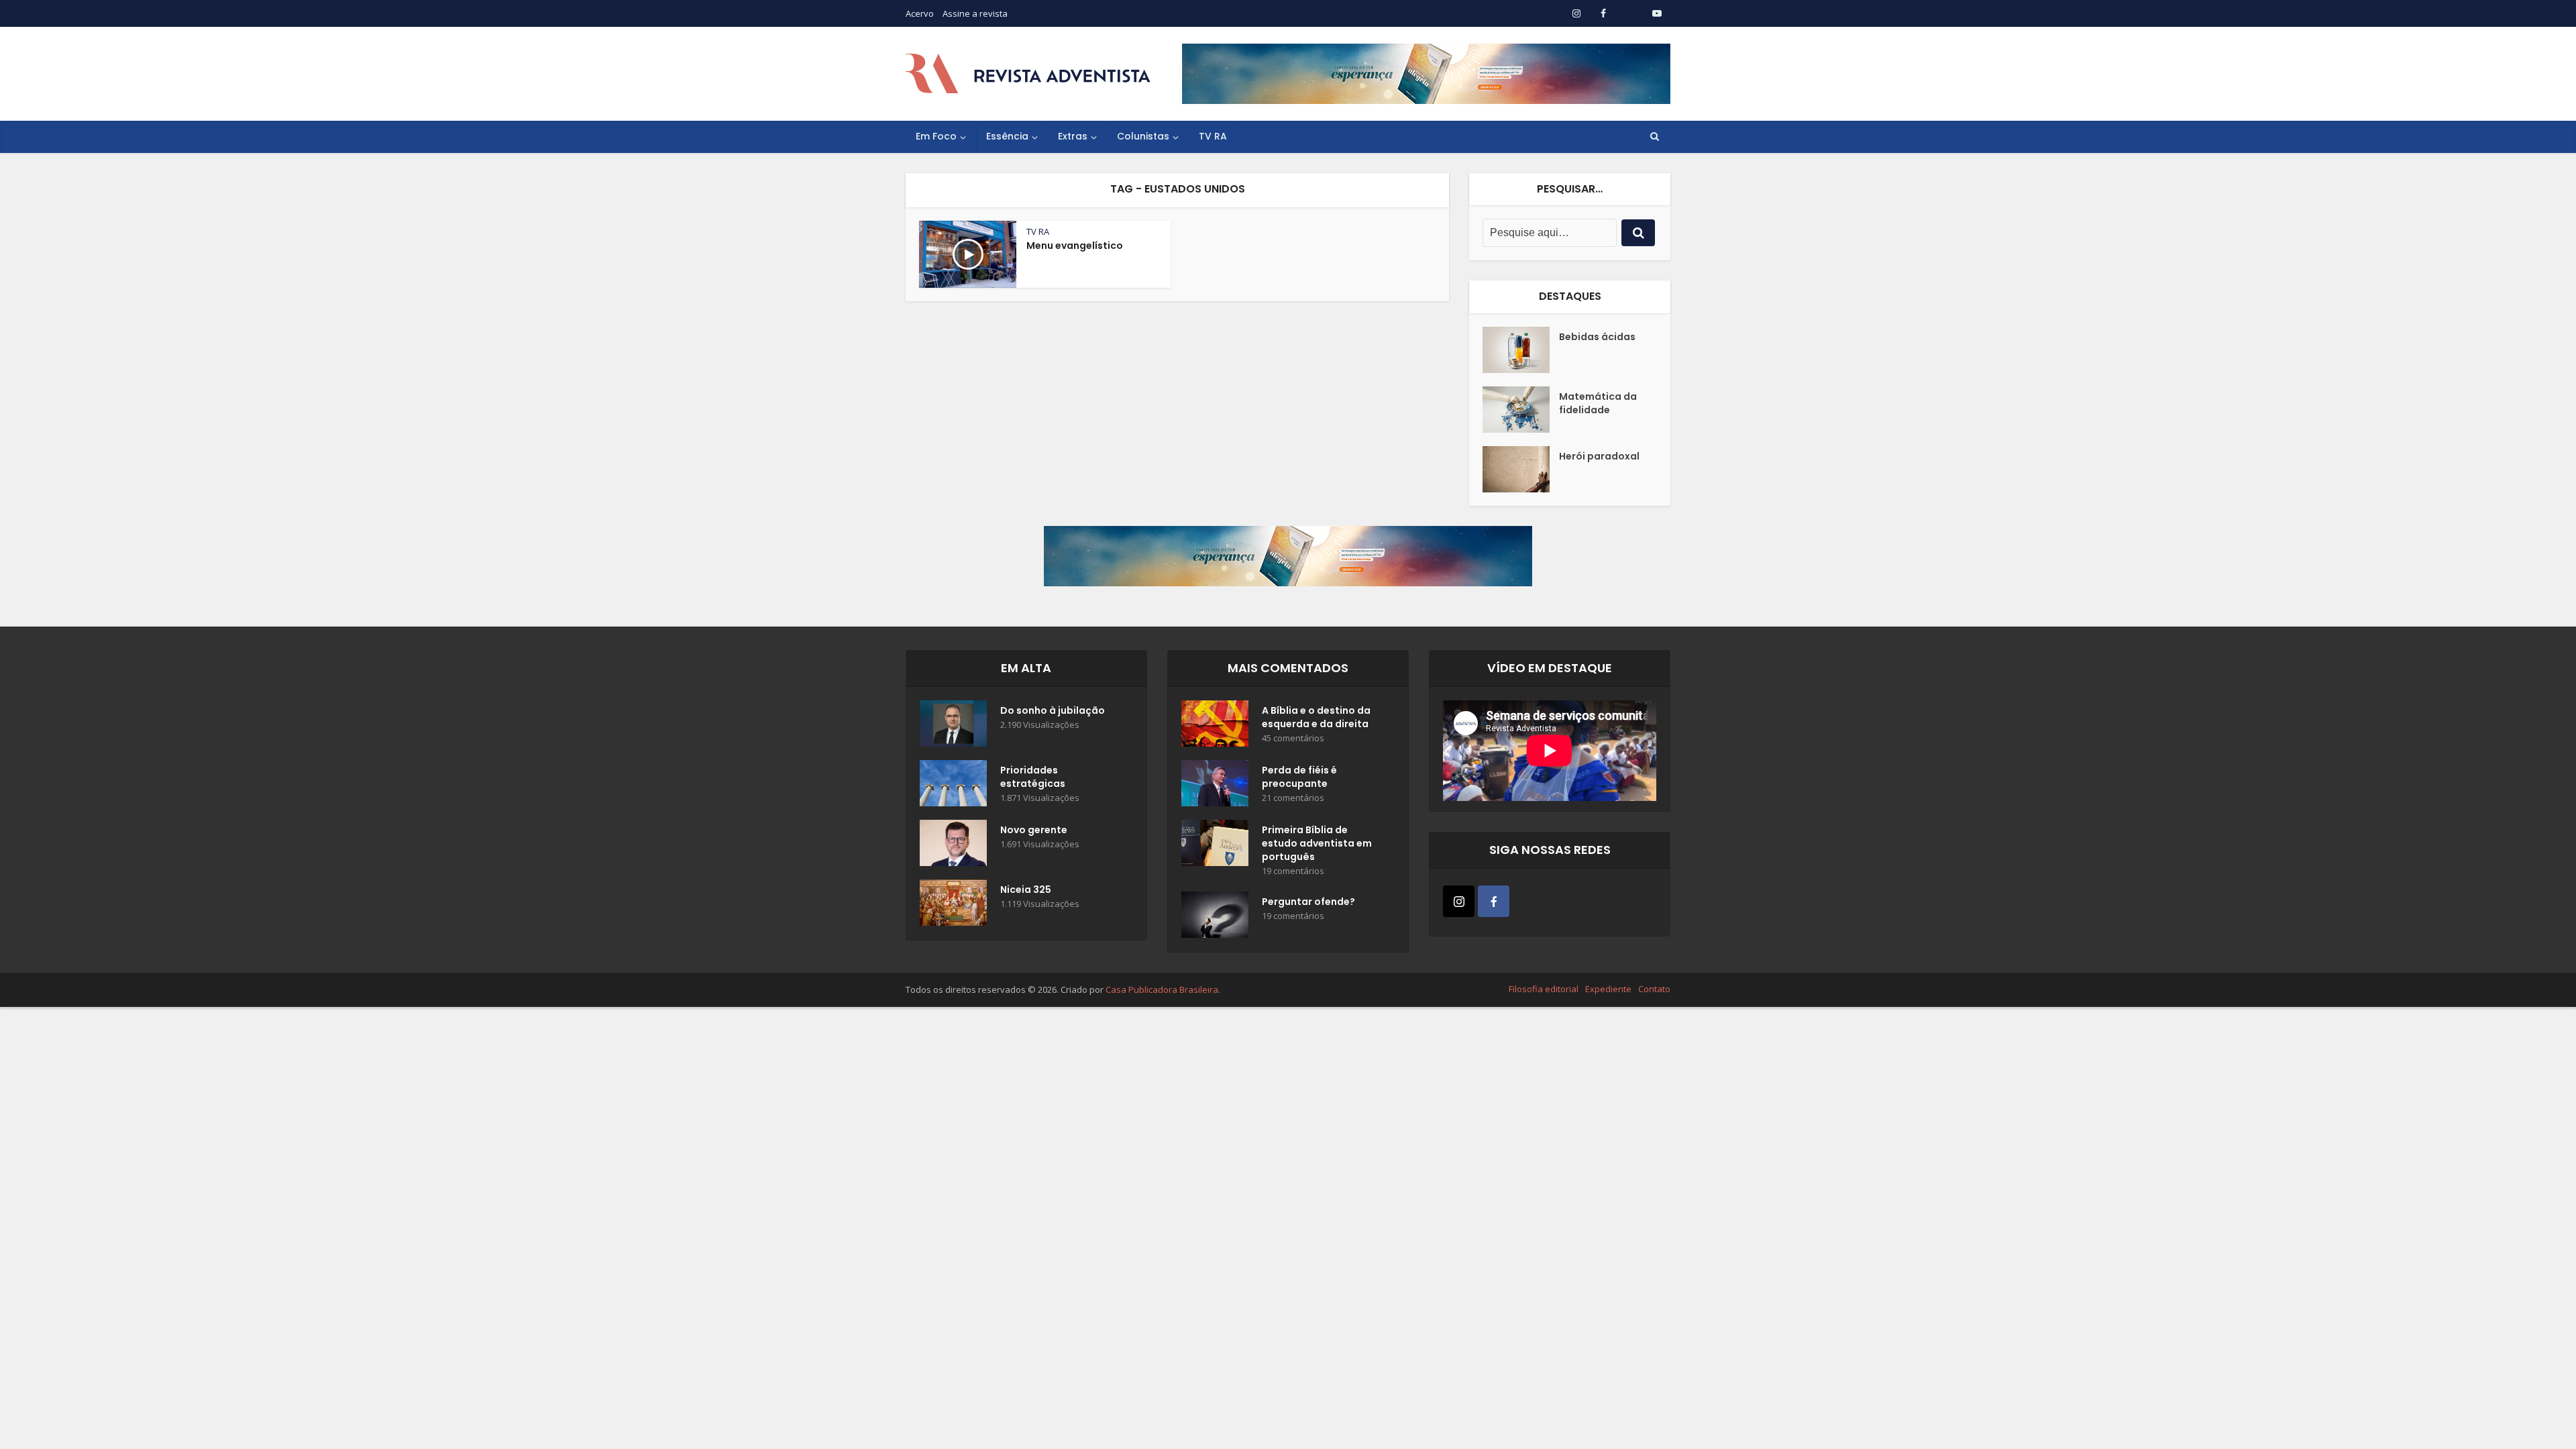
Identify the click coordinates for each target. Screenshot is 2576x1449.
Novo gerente (1034, 830)
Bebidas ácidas (1597, 337)
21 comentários (1293, 798)
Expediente (1608, 989)
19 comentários (1293, 871)
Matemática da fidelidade (1598, 403)
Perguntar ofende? (1308, 902)
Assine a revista (975, 13)
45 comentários (1293, 738)
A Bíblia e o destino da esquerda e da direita (1316, 717)
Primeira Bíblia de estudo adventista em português (1317, 843)
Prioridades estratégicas (1033, 777)
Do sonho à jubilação (1053, 710)
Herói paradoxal (1599, 456)
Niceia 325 (1026, 890)
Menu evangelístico (1075, 246)
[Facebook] (1494, 901)
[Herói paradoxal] (1521, 469)
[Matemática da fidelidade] (1521, 410)
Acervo (920, 13)
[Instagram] (1459, 901)
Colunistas (1143, 136)
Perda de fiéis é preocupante (1299, 777)
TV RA (1213, 136)
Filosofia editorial (1544, 989)
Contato (1654, 989)
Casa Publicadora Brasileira (1162, 989)
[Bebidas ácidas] (1521, 350)
